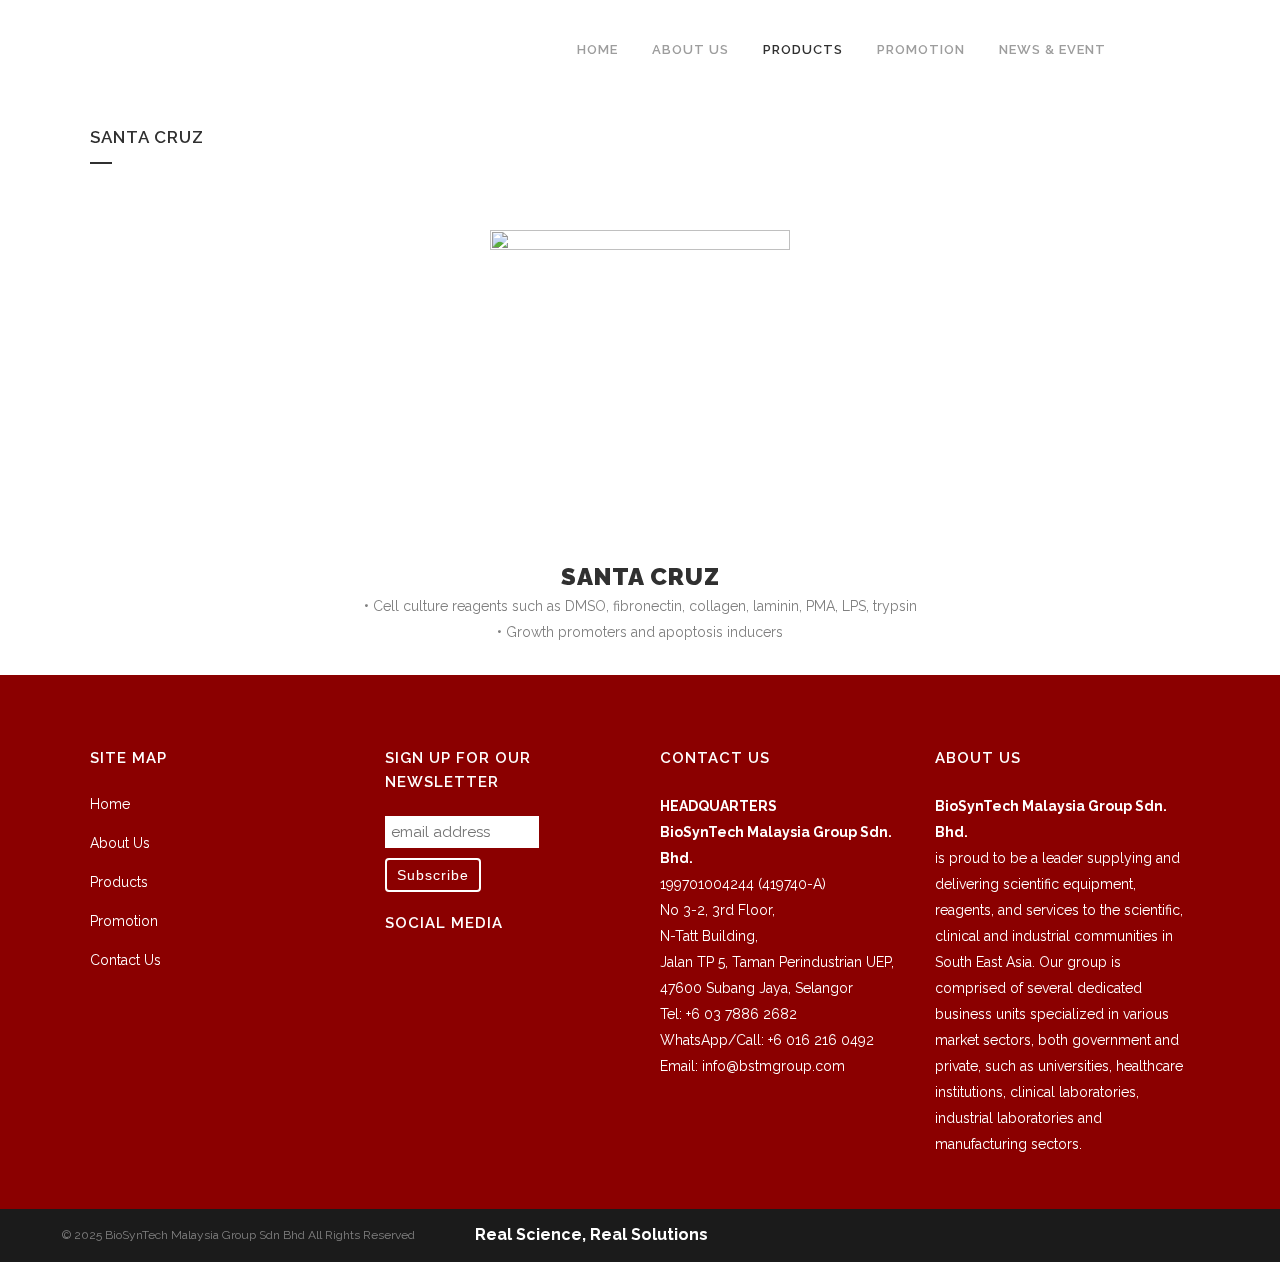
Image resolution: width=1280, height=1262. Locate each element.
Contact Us (125, 960)
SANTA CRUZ (640, 576)
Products (119, 882)
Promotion (124, 921)
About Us (120, 843)
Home (110, 804)
